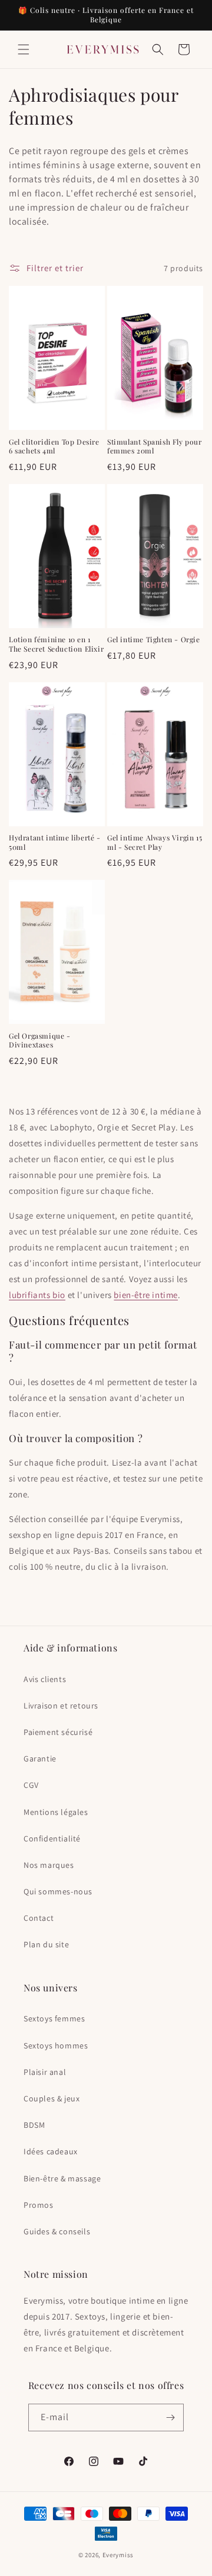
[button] (24, 49)
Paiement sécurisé (58, 1732)
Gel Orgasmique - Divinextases (40, 1041)
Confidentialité (52, 1838)
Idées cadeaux (51, 2151)
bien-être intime (146, 1295)
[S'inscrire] (170, 2417)
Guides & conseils (57, 2231)
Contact (39, 1918)
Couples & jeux (52, 2098)
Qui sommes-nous (58, 1891)
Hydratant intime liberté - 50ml (55, 842)
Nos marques (49, 1865)
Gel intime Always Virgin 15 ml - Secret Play (155, 842)
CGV (31, 1785)
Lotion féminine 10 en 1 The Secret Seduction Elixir (56, 644)
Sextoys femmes (54, 2018)
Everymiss (118, 2555)
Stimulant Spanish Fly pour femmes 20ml (155, 447)
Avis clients (45, 1679)
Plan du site (46, 1944)
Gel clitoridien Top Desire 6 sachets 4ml (54, 447)
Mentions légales (56, 1812)
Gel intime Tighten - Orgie (154, 640)
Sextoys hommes (56, 2046)
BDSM (34, 2125)
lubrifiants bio (37, 1295)
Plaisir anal (45, 2072)
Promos (39, 2205)
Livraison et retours (61, 1706)
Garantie (40, 1759)
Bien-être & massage (62, 2178)
